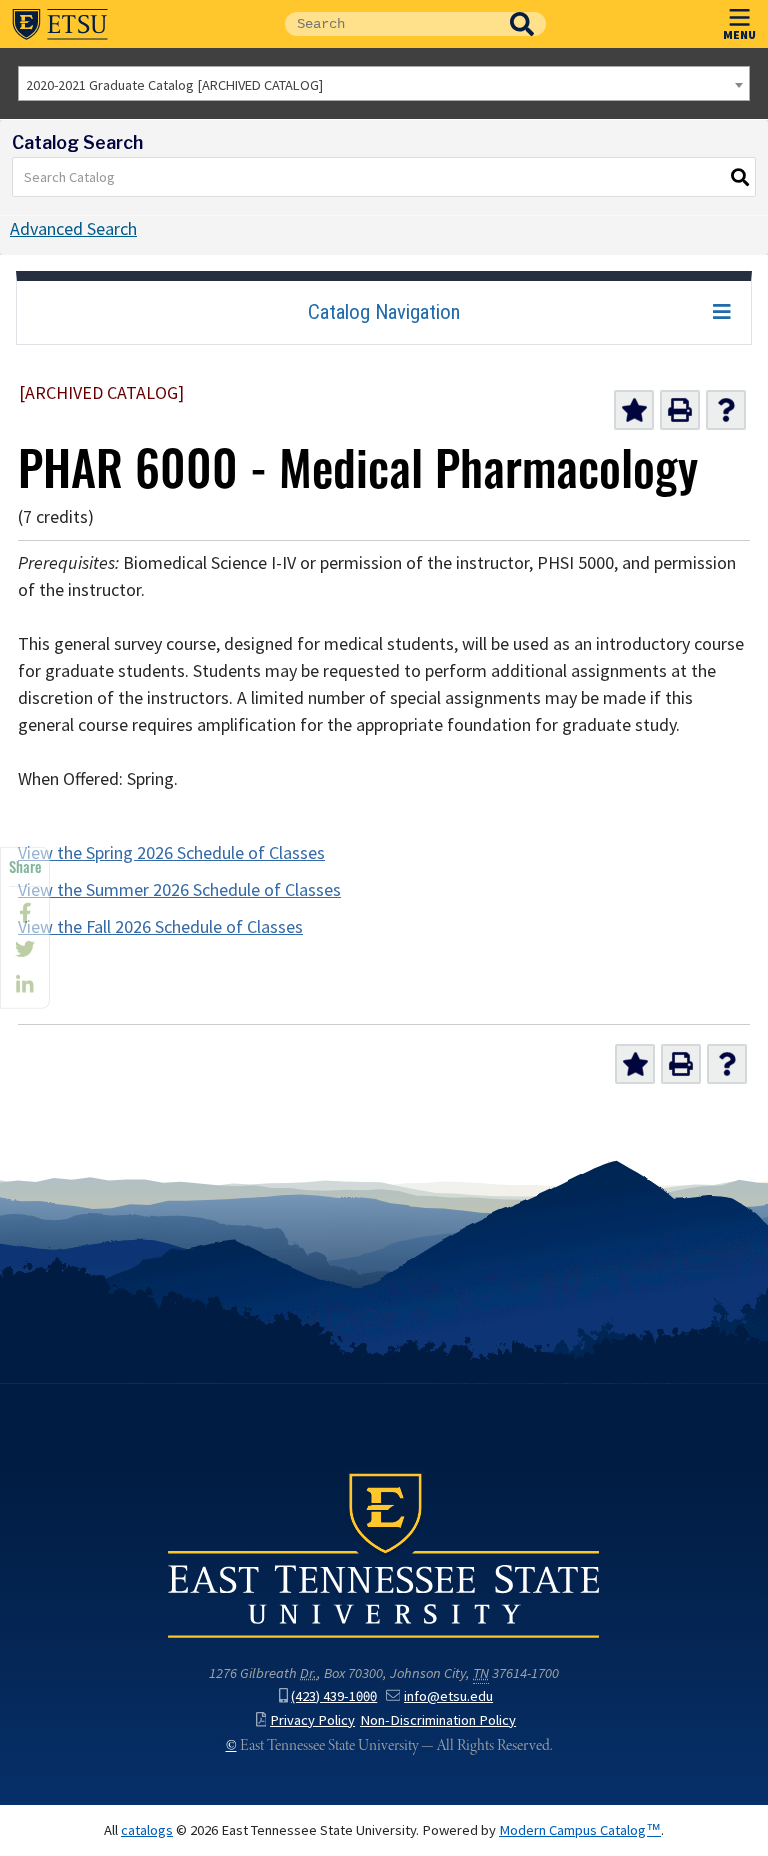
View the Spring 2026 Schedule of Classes (171, 853)
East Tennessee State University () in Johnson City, (384, 1554)
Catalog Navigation (384, 312)
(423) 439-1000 (334, 1696)
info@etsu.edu (448, 1696)
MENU (739, 34)
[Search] (741, 177)
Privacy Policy (312, 1720)
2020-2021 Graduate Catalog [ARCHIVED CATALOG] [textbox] (174, 85)
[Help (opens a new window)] (726, 410)
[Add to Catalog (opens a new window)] (634, 410)
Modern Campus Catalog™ (580, 1830)
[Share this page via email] (25, 985)
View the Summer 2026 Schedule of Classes (179, 890)
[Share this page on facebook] (25, 913)
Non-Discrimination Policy (438, 1720)
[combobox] (384, 83)
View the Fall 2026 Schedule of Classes (160, 927)
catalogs (147, 1830)
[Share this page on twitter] (25, 949)
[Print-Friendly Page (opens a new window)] (680, 410)
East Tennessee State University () (60, 24)
